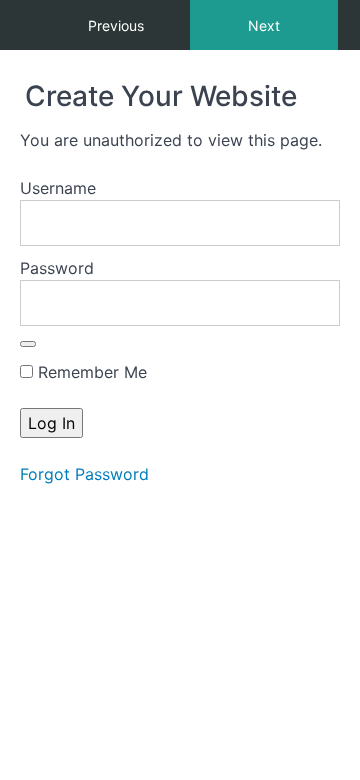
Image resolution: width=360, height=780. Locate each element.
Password (57, 268)
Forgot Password (84, 474)
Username (58, 188)
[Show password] (28, 344)
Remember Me (90, 372)
